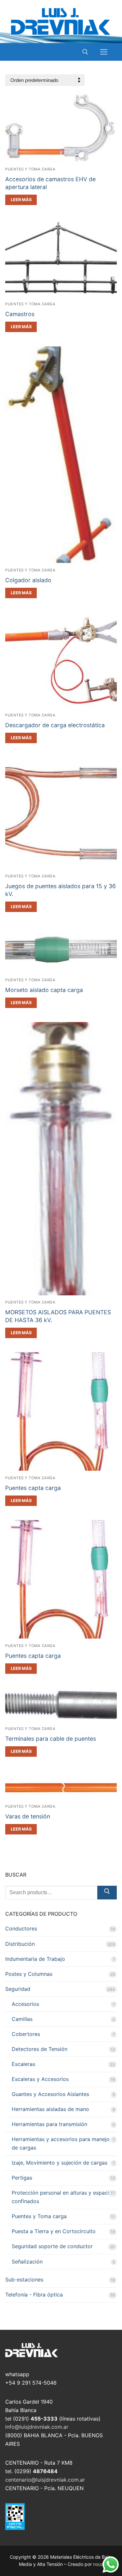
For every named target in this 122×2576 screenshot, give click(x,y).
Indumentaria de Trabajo (35, 1959)
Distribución (20, 1944)
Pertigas (22, 2178)
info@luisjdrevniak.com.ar (37, 2427)
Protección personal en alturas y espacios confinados (63, 2197)
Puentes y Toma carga (30, 169)
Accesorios (25, 2004)
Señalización (27, 2262)
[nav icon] (104, 52)
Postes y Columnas (29, 1974)
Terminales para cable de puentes (51, 1739)
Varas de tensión (28, 1816)
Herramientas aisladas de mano (50, 2109)
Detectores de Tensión (40, 2049)
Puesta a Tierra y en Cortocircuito (54, 2231)
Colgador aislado (28, 580)
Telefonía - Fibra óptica (34, 2295)
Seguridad (18, 1989)
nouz (98, 2564)
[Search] (107, 1893)
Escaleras (23, 2064)
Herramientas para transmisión (49, 2124)
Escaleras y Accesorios (40, 2079)
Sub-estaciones (24, 2280)
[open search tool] (85, 52)
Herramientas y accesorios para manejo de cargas (61, 2143)
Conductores (21, 1928)
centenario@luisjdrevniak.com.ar (45, 2480)
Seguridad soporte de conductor (52, 2246)
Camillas (22, 2019)
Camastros (20, 314)
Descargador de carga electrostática (55, 725)
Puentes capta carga (33, 1488)
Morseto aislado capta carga (44, 990)
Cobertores (26, 2034)
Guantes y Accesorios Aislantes (50, 2094)
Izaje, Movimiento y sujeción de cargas (60, 2163)
